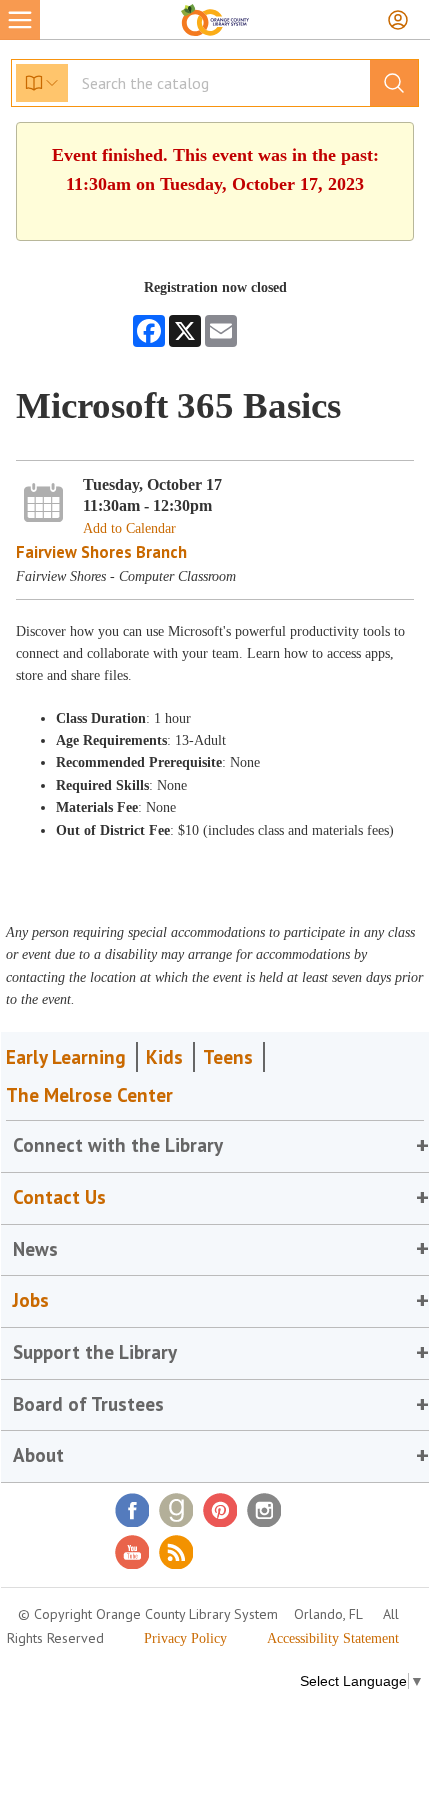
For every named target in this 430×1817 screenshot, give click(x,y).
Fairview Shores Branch (101, 552)
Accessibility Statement (333, 1638)
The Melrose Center (89, 1095)
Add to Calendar (129, 528)
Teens (228, 1057)
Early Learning (66, 1057)
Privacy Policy (185, 1638)
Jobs (31, 1300)
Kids (164, 1057)
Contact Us (59, 1197)
